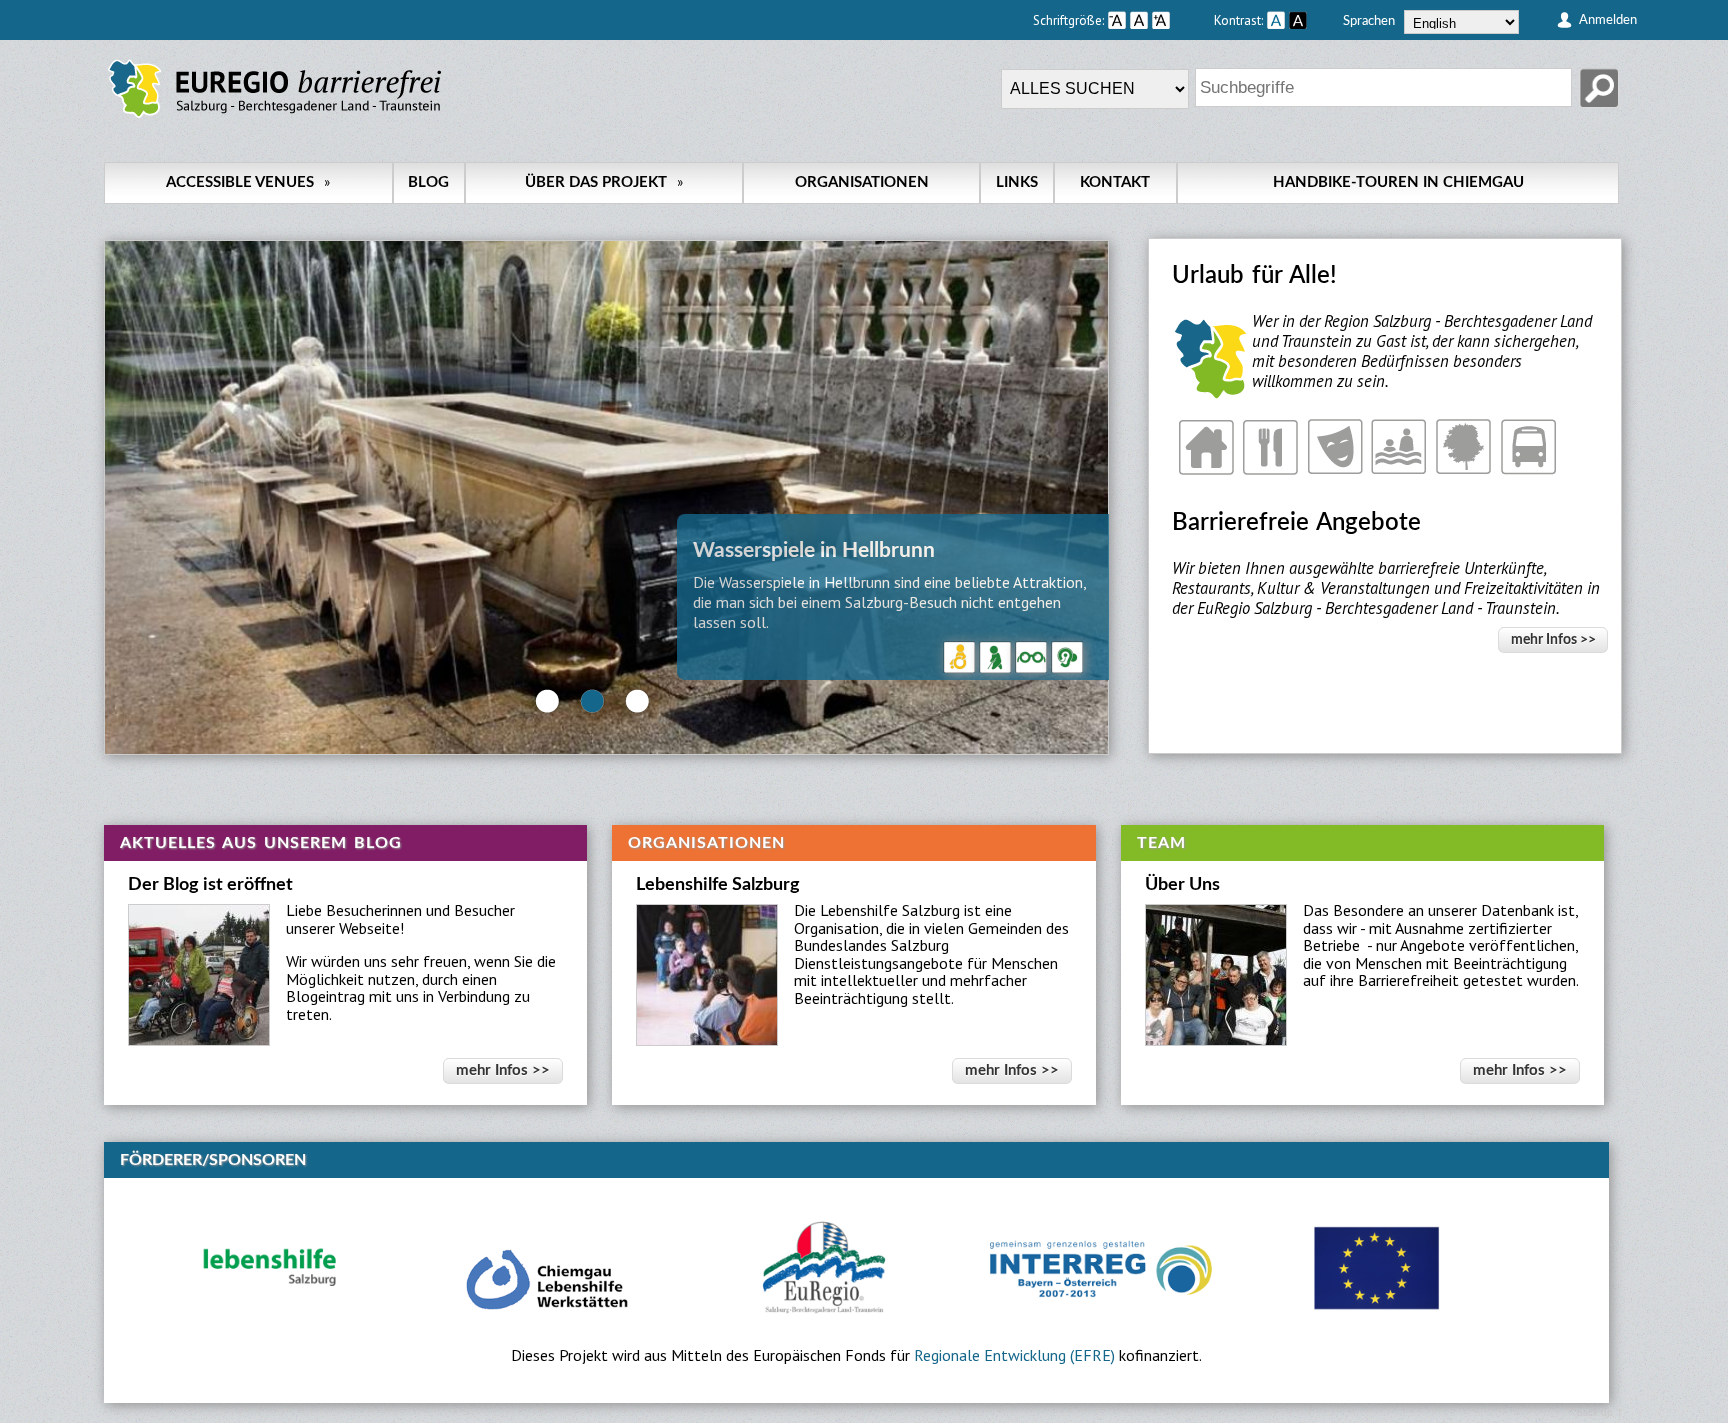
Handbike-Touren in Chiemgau (1398, 182)
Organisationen (862, 182)
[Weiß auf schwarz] (1298, 20)
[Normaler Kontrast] (1276, 20)
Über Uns (1182, 885)
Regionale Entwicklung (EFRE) (1014, 1355)
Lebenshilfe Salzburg (718, 885)
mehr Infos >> (1553, 639)
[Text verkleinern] (1117, 20)
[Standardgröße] (1139, 20)
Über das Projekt (604, 182)
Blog (428, 182)
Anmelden (1608, 20)
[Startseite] (274, 118)
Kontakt (1115, 182)
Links (1017, 182)
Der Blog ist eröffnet (210, 885)
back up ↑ (1600, 1413)
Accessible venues (248, 182)
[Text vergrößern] (1181, 20)
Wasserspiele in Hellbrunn (814, 550)
